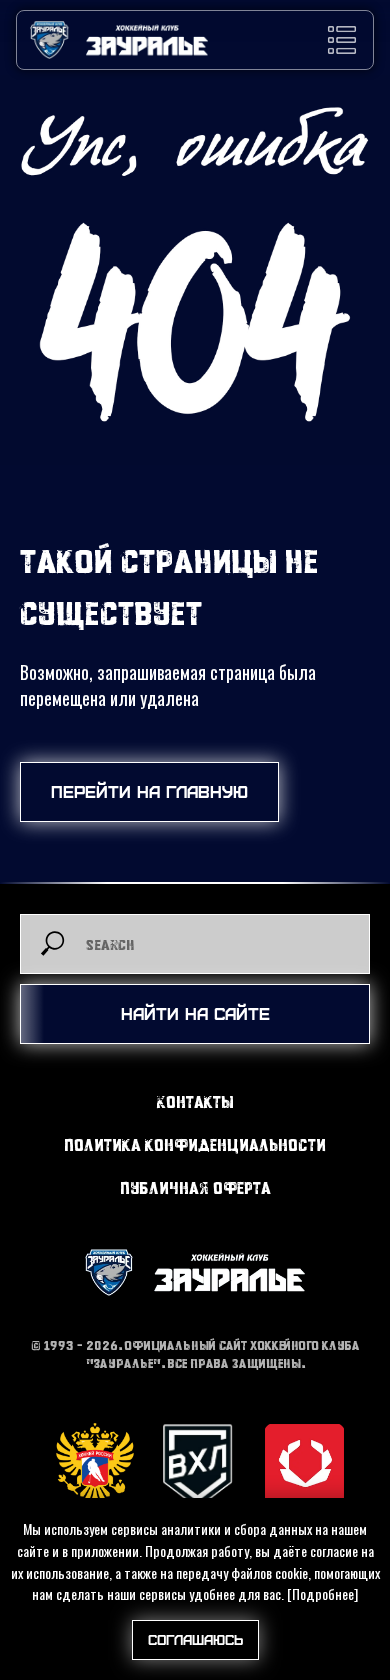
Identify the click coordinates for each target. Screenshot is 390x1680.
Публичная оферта (195, 1187)
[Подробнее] (322, 1593)
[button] (342, 40)
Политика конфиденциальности (195, 1144)
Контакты (195, 1101)
